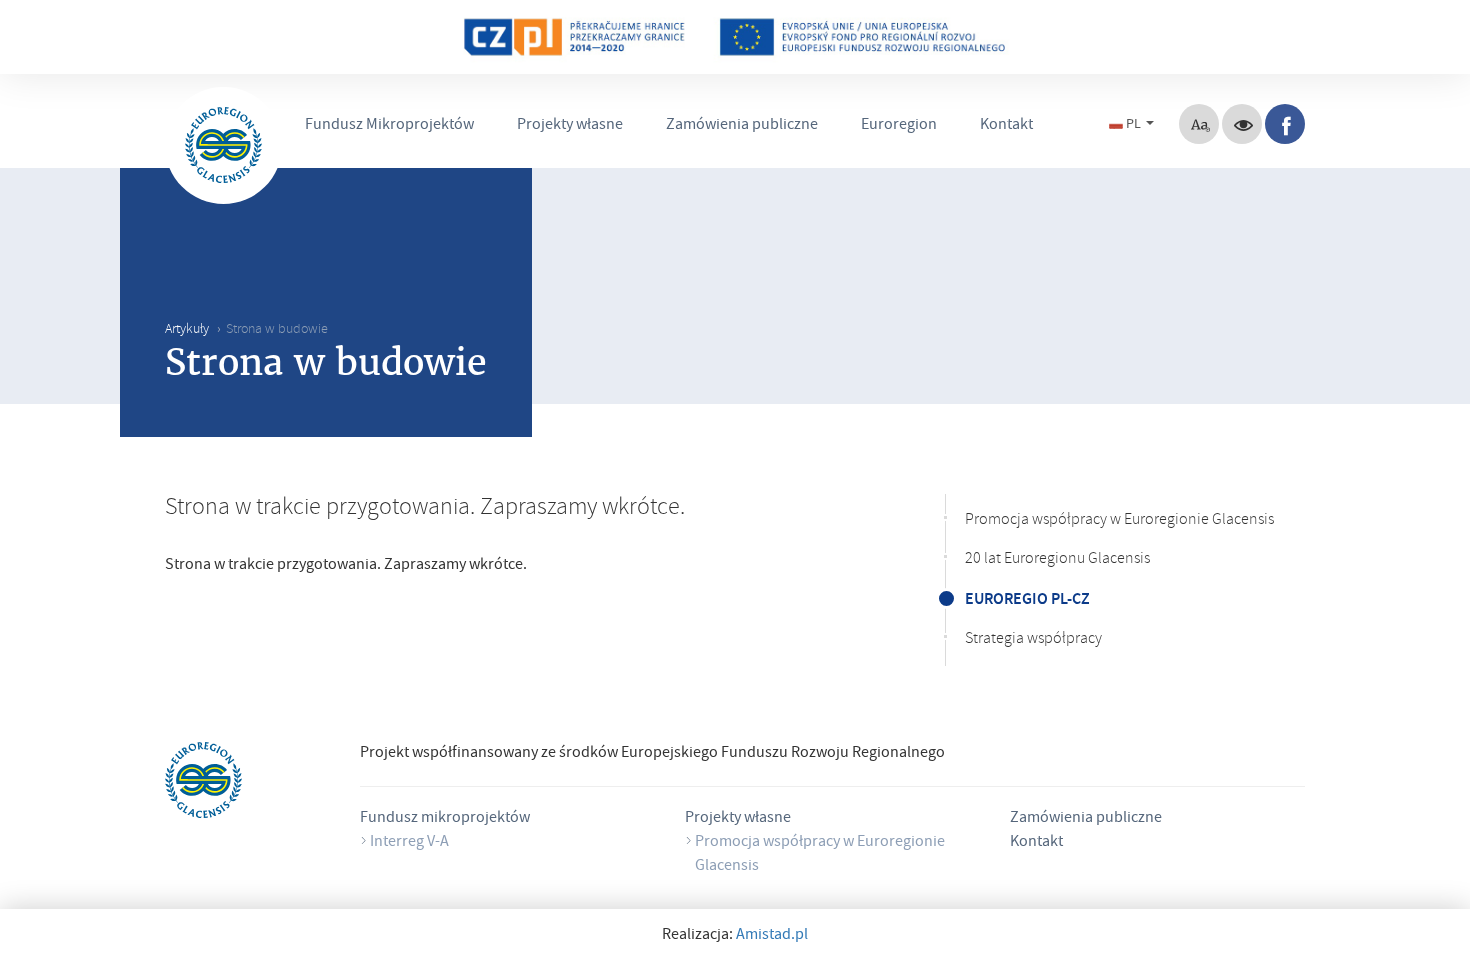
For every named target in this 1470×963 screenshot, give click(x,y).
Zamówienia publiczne (742, 126)
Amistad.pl (772, 936)
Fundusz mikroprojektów (445, 819)
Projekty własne (570, 126)
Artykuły (187, 330)
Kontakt (1006, 126)
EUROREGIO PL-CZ (1027, 598)
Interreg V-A (409, 843)
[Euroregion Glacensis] (223, 145)
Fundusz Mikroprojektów (389, 126)
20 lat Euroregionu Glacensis (1057, 560)
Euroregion (899, 126)
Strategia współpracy (1033, 640)
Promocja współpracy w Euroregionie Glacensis (1119, 521)
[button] (1134, 123)
